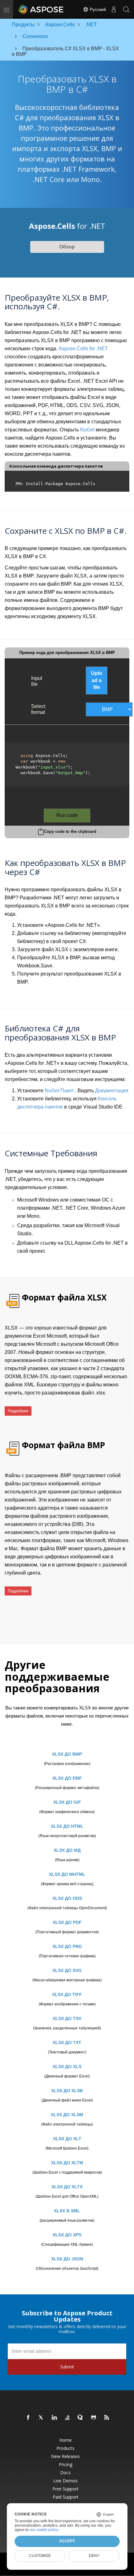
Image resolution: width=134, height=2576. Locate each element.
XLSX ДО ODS (67, 1898)
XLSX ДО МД (67, 1850)
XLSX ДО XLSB (67, 2091)
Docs (65, 2473)
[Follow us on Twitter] (41, 2418)
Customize (40, 2556)
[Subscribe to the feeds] (107, 2418)
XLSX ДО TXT (67, 2043)
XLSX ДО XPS (67, 2235)
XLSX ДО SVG (67, 1970)
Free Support (65, 2489)
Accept (67, 2541)
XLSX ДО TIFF (67, 1994)
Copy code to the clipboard (70, 831)
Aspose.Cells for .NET (83, 349)
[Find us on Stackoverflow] (68, 2418)
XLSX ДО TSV (67, 2018)
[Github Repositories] (94, 2418)
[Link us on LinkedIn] (55, 2418)
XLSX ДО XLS (67, 2067)
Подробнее (18, 1411)
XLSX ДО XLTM (67, 2163)
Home (65, 2440)
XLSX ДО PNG (67, 1946)
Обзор (67, 247)
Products (65, 2448)
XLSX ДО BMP (67, 1754)
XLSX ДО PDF (67, 1922)
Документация (112, 1091)
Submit (67, 2367)
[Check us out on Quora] (81, 2418)
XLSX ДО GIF (67, 1802)
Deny (94, 2556)
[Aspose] (41, 9)
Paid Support (66, 2497)
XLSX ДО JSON (67, 2259)
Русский (97, 9)
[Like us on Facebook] (28, 2418)
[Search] (126, 9)
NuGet (87, 430)
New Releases (65, 2456)
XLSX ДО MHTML (67, 1874)
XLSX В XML (67, 2211)
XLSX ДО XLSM (67, 2115)
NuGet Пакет (59, 1091)
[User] (114, 9)
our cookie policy (44, 2530)
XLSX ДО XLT (67, 2139)
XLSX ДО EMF (67, 1778)
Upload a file (97, 680)
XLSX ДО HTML (67, 1826)
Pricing (66, 2465)
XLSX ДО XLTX (67, 2187)
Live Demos (65, 2481)
